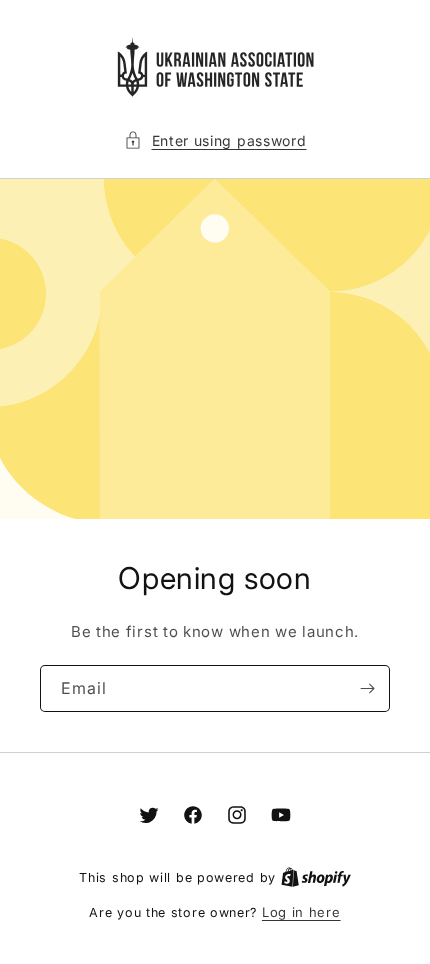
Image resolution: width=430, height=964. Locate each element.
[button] (215, 140)
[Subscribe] (367, 688)
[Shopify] (316, 877)
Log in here (301, 912)
